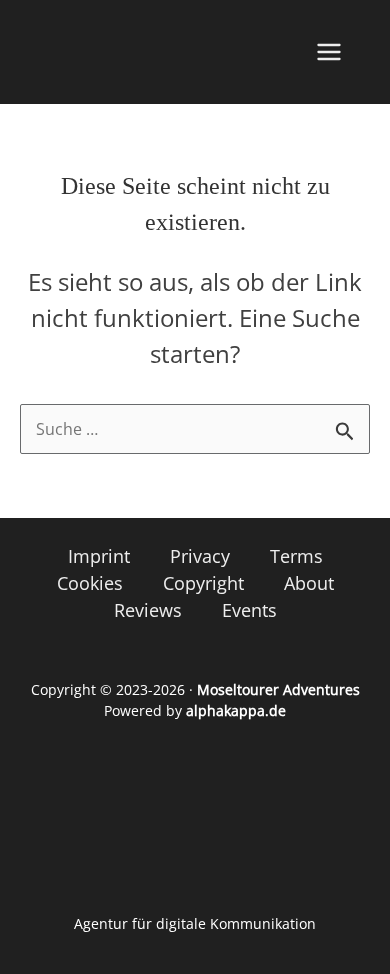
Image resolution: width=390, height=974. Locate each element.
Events (249, 610)
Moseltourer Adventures (278, 689)
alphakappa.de (236, 710)
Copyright (203, 583)
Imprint (99, 556)
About (309, 583)
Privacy (200, 556)
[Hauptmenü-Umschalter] (329, 52)
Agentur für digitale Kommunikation (195, 923)
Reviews (148, 610)
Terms (296, 556)
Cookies (90, 583)
